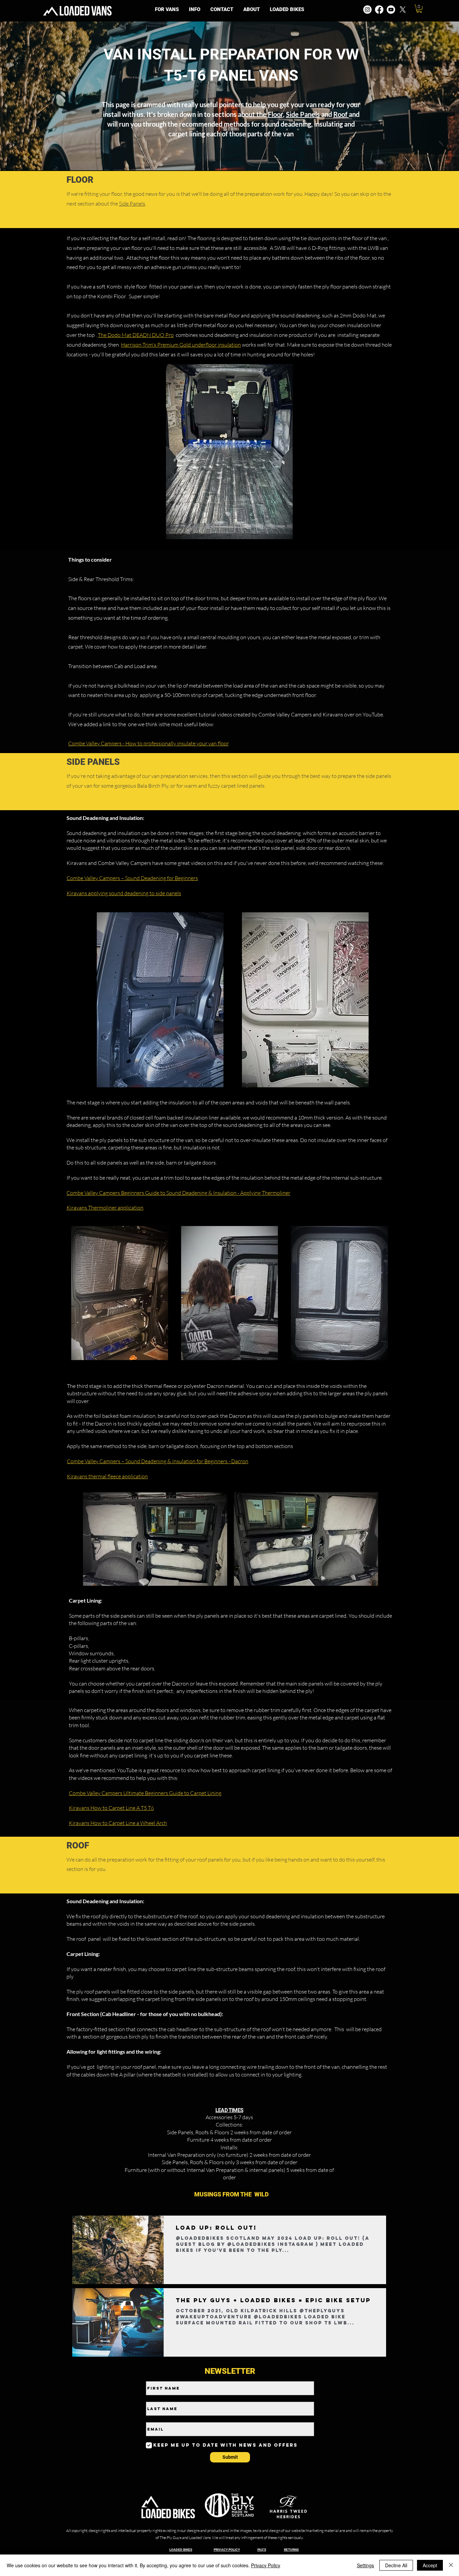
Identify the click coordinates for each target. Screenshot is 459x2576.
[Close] (451, 2565)
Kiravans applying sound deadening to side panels (124, 893)
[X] (403, 10)
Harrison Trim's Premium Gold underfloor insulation (181, 345)
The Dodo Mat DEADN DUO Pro (136, 335)
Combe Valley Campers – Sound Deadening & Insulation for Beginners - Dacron (158, 1461)
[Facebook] (379, 10)
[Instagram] (367, 10)
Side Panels (303, 114)
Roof (341, 114)
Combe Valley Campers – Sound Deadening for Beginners (132, 878)
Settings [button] (365, 2565)
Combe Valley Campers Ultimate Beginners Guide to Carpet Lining (145, 1793)
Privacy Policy (266, 2565)
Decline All (396, 2565)
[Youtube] (391, 10)
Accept (430, 2565)
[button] (195, 10)
